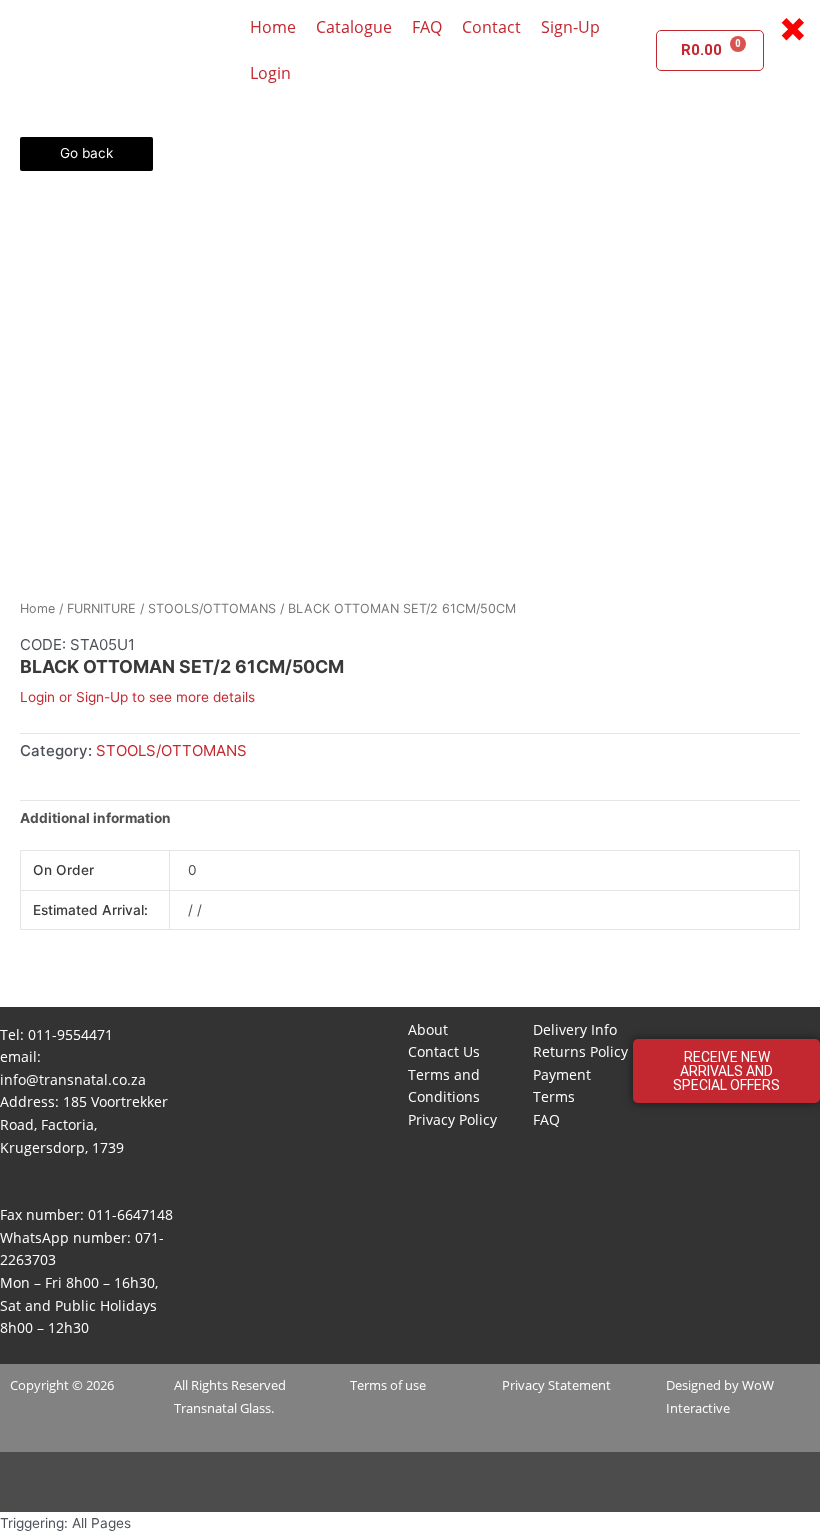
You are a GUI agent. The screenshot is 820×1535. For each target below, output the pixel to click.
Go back (86, 153)
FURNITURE (101, 608)
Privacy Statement (556, 1385)
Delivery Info (575, 1029)
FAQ (427, 27)
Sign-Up (570, 27)
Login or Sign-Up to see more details (137, 697)
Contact (491, 27)
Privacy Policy (452, 1119)
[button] (726, 1071)
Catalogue (354, 27)
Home (273, 27)
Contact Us (444, 1051)
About (428, 1029)
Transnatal (205, 1408)
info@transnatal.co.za (73, 1079)
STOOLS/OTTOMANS (212, 608)
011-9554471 (70, 1034)
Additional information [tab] (95, 818)
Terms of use (388, 1385)
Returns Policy (580, 1051)
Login (270, 73)
